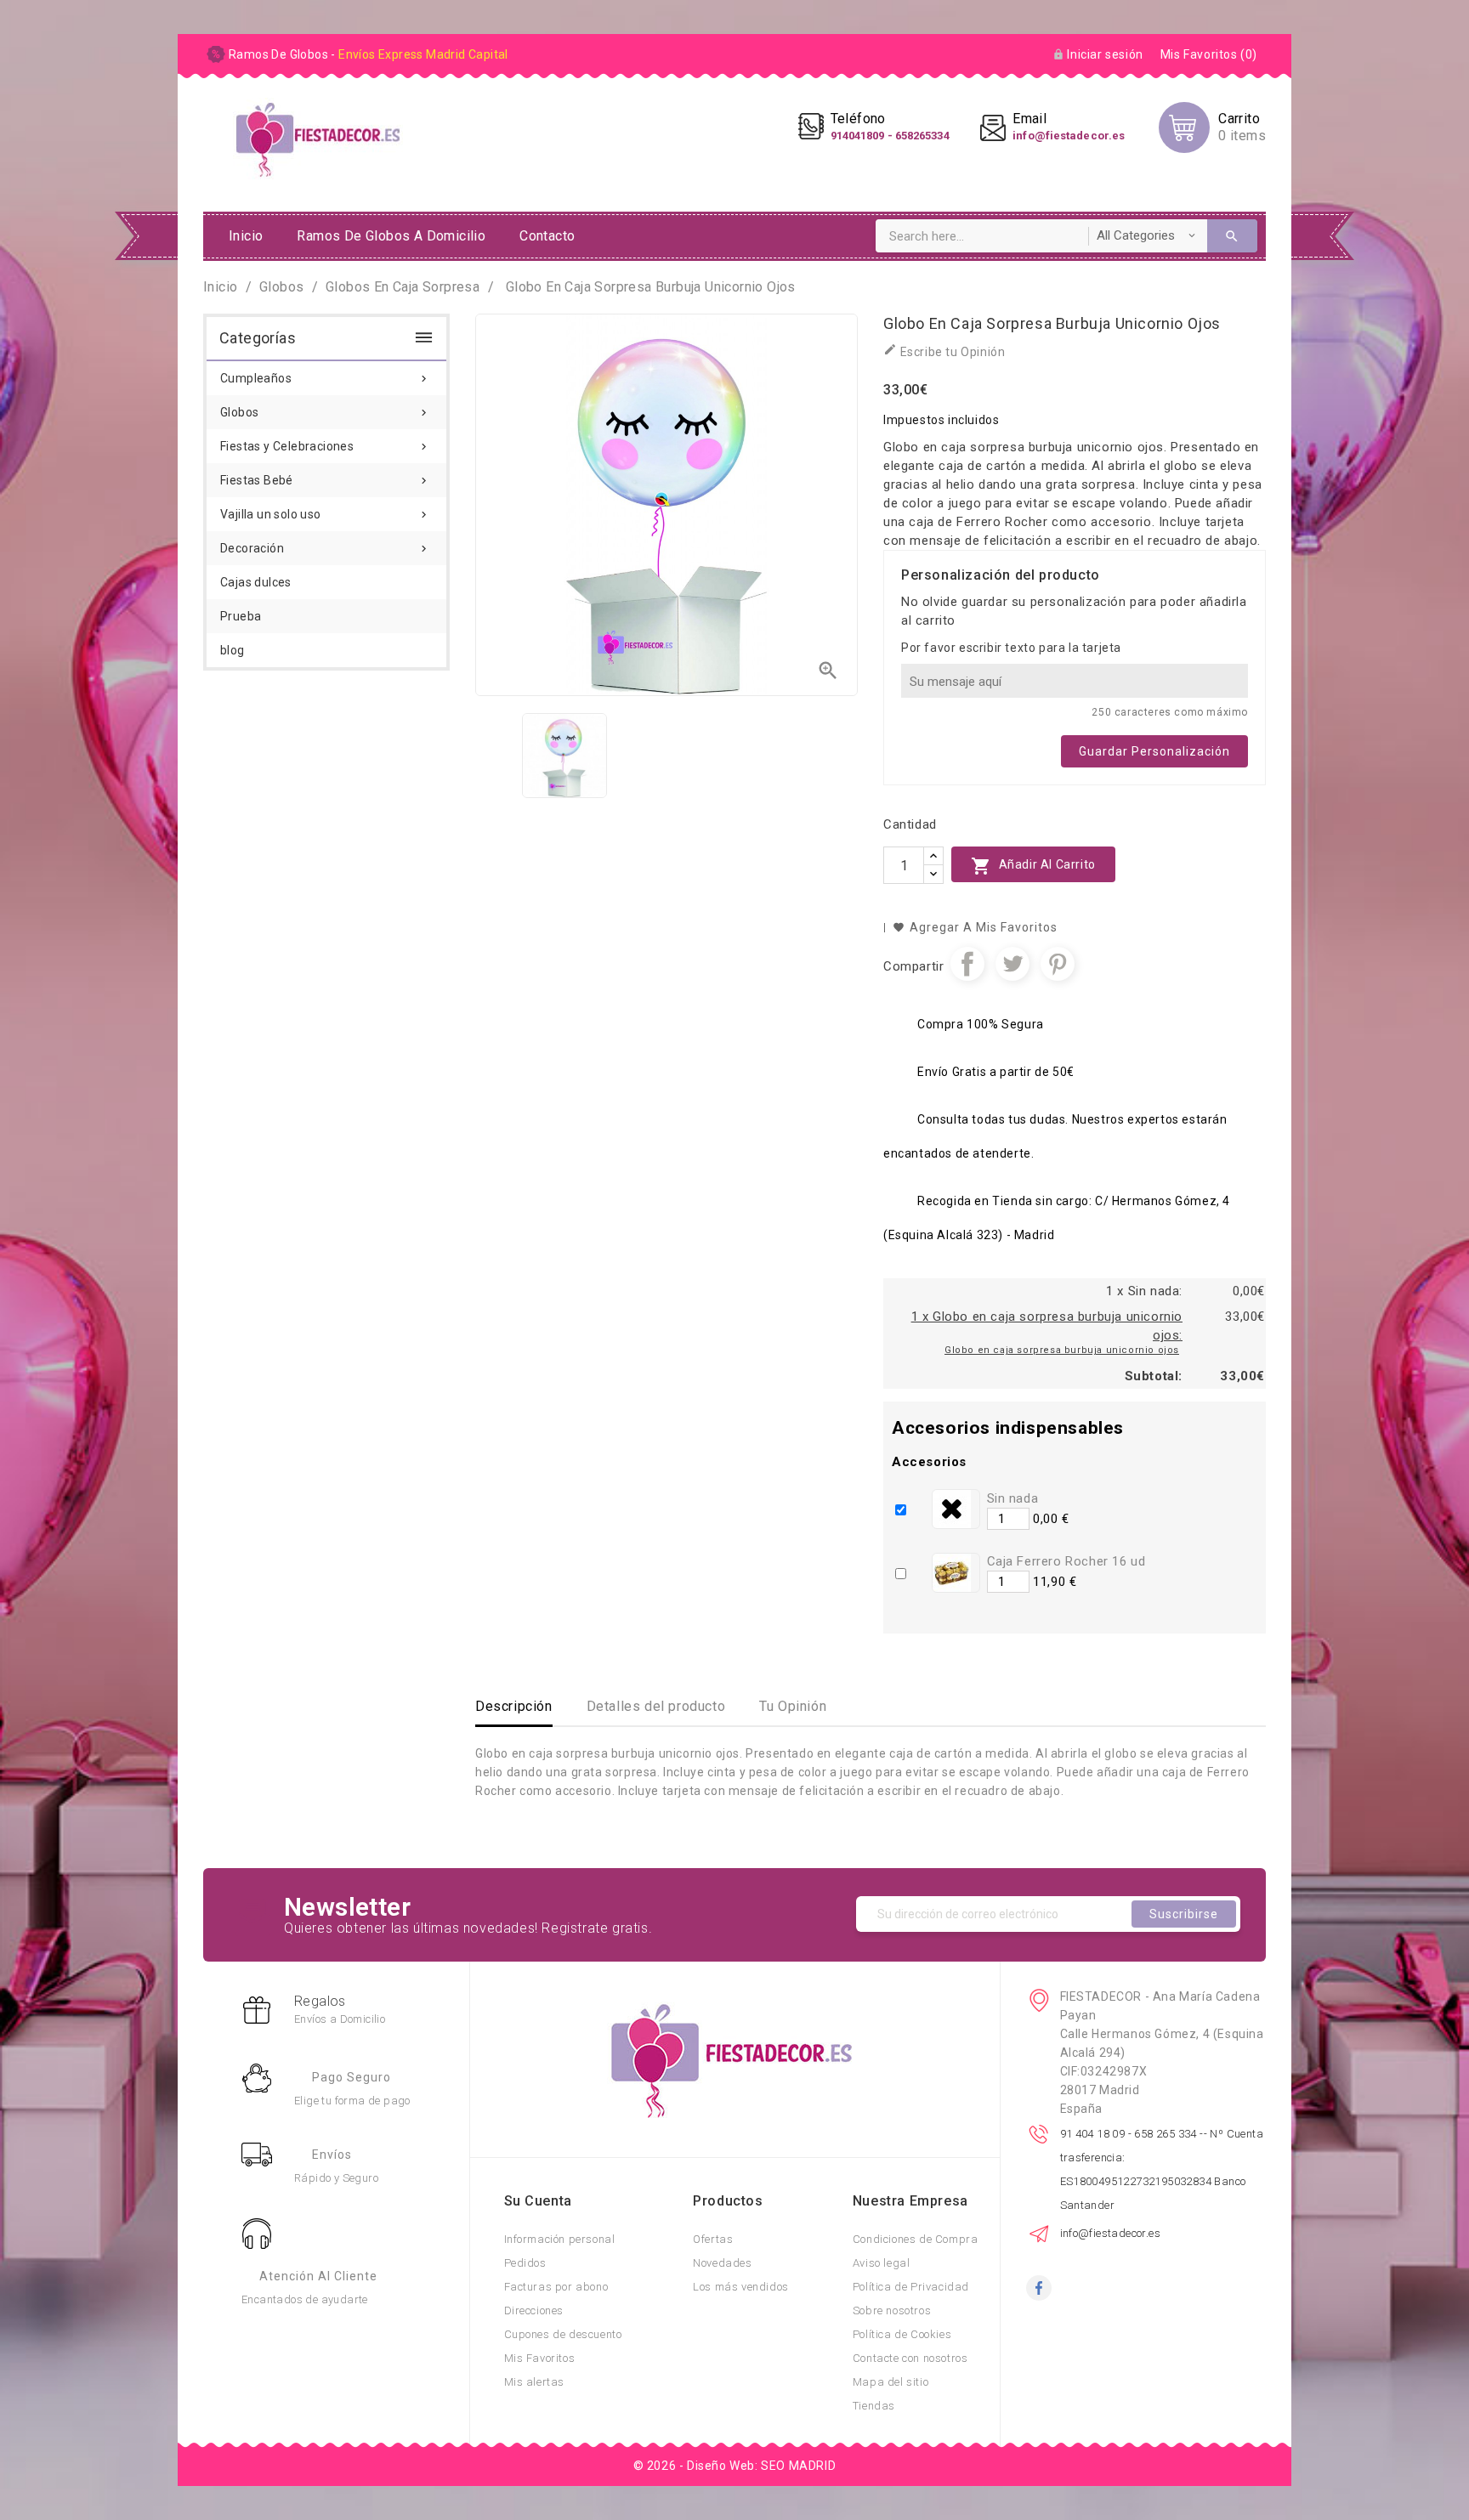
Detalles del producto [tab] (656, 1706)
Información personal (560, 2239)
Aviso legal (882, 2263)
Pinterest (1058, 964)
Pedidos (525, 2263)
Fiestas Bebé (325, 480)
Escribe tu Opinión (944, 351)
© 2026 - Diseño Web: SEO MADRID (735, 2466)
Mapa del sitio (890, 2382)
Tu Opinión (793, 1706)
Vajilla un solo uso (325, 514)
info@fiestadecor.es (1111, 2233)
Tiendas (874, 2406)
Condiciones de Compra (916, 2239)
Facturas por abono (556, 2287)
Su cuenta (538, 2201)
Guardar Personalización (1154, 751)
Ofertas (713, 2239)
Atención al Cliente (318, 2276)
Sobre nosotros (892, 2310)
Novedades (722, 2263)
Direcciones (534, 2310)
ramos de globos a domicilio (391, 236)
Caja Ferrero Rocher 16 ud (1066, 1561)
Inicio (246, 236)
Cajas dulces (256, 582)
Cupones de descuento (563, 2334)
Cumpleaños (325, 378)
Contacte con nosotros (910, 2358)
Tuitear (1012, 964)
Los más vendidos (741, 2287)
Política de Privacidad (911, 2287)
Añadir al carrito (1033, 866)
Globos (325, 412)
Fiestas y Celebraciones (325, 446)
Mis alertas (535, 2382)
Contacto (547, 236)
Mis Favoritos (540, 2358)
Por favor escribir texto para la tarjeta (1011, 648)
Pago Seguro (352, 2077)
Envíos (332, 2155)
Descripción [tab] (514, 1706)
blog (233, 650)
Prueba (241, 616)
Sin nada (1013, 1498)
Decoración (325, 548)
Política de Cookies (902, 2334)
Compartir (967, 964)
